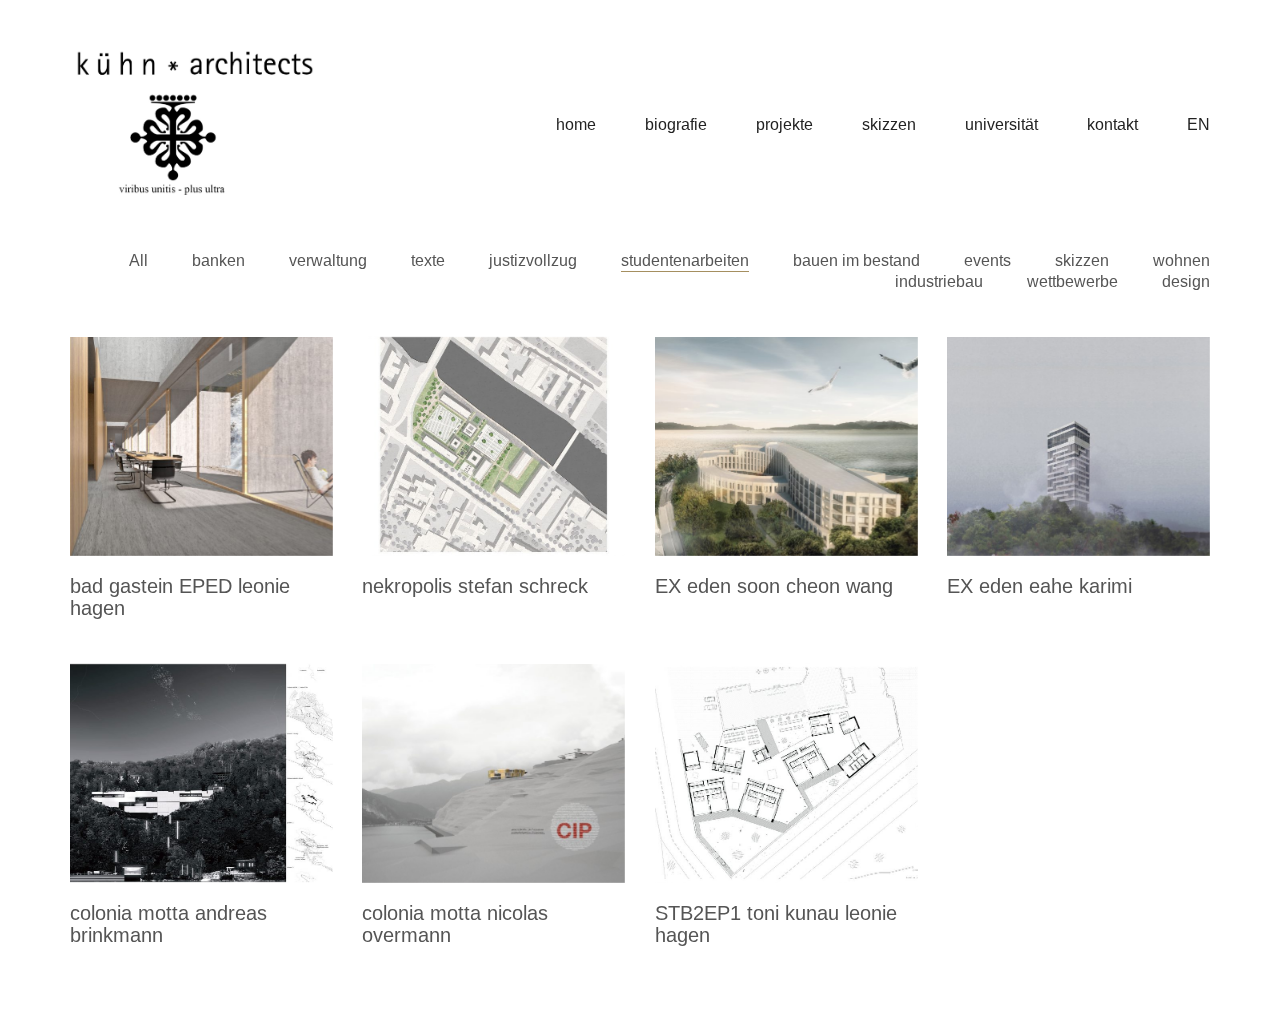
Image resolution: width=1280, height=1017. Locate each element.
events (987, 260)
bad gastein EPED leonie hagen (180, 597)
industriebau (939, 281)
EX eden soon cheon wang (774, 586)
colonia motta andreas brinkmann (168, 924)
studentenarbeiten (685, 260)
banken (218, 260)
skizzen (1082, 260)
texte (428, 260)
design (1186, 281)
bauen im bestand (856, 260)
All (138, 260)
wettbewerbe (1072, 281)
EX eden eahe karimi (1039, 586)
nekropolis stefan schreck (475, 586)
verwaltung (328, 260)
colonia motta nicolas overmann (455, 924)
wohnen (1181, 260)
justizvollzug (533, 260)
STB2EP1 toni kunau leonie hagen (776, 924)
